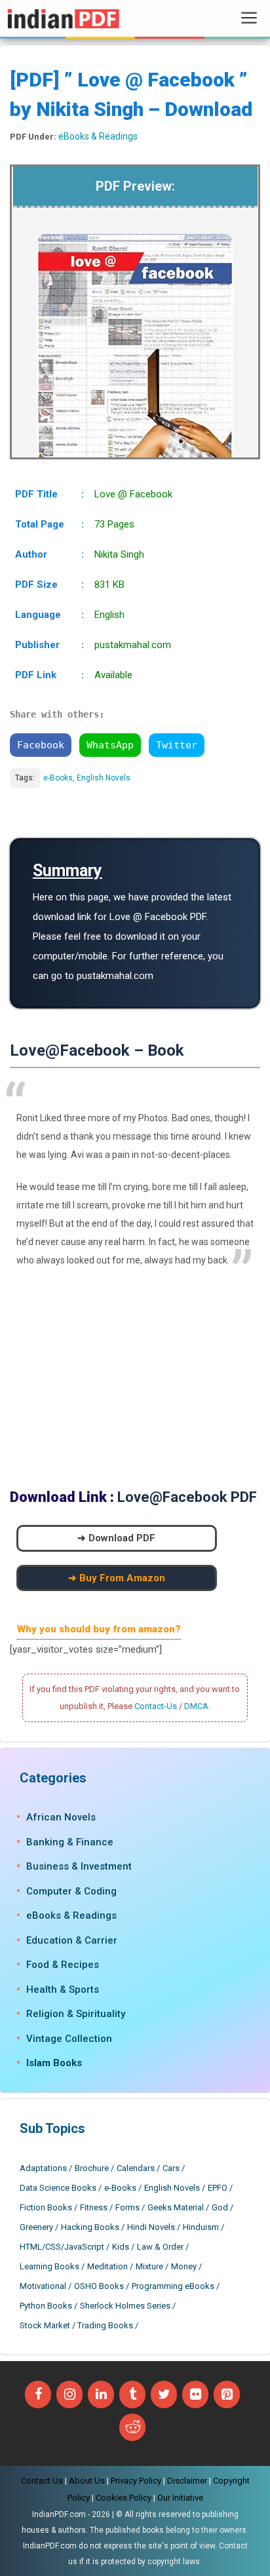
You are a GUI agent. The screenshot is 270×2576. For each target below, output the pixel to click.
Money (184, 2266)
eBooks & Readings (98, 136)
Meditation (107, 2266)
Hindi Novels (151, 2227)
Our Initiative (180, 2498)
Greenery (36, 2227)
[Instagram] (69, 2394)
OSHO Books (99, 2286)
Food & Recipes (63, 1965)
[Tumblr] (132, 2394)
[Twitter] (164, 2394)
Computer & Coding (71, 1891)
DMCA (196, 1706)
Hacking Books (90, 2227)
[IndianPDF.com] (63, 18)
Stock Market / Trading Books (76, 2325)
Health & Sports (63, 1990)
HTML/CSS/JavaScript (62, 2247)
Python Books (46, 2306)
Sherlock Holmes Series (125, 2306)
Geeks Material (176, 2207)
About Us (87, 2481)
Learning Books (49, 2266)
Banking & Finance (70, 1842)
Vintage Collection (69, 2039)
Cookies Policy (124, 2498)
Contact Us (42, 2481)
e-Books (58, 778)
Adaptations (43, 2168)
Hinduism (201, 2227)
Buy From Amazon (122, 1578)
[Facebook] (38, 2394)
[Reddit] (132, 2427)
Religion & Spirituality (76, 2014)
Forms (127, 2207)
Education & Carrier (72, 1940)
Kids (121, 2247)
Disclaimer (187, 2481)
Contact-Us (156, 1706)
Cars (171, 2168)
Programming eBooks (173, 2286)
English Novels (104, 778)
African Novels (61, 1817)
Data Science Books (58, 2188)
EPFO (218, 2188)
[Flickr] (195, 2394)
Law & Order (160, 2247)
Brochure (92, 2168)
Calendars (136, 2168)
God (220, 2207)
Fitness (94, 2207)
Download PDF (122, 1538)
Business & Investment (79, 1866)
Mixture (149, 2266)
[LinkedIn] (101, 2394)
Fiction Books (46, 2207)
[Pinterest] (227, 2394)
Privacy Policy (136, 2481)
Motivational (43, 2286)
